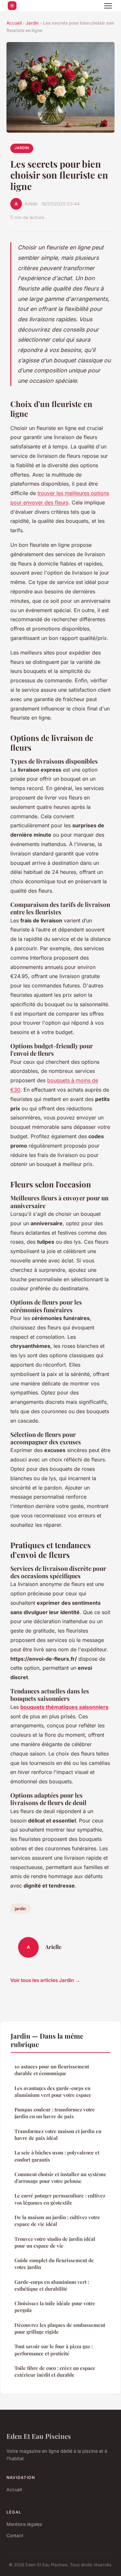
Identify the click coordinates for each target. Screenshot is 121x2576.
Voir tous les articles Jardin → (45, 1980)
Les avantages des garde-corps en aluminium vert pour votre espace (53, 2092)
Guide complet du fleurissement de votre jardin (54, 2264)
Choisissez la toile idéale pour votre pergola (55, 2307)
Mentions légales (24, 2524)
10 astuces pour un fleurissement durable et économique (52, 2070)
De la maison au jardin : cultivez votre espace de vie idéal (57, 2221)
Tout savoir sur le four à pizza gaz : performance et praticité (54, 2350)
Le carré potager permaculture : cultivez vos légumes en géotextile (60, 2199)
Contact (15, 2535)
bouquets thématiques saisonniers (64, 1707)
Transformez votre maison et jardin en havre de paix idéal (58, 2135)
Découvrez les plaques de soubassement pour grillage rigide (60, 2328)
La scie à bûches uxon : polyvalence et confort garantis (57, 2156)
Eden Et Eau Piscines (39, 2436)
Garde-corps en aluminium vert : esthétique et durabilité (52, 2285)
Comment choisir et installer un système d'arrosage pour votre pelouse (60, 2178)
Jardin (32, 23)
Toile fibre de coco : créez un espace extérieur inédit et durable (55, 2371)
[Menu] (108, 6)
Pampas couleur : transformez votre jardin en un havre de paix (55, 2113)
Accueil (14, 23)
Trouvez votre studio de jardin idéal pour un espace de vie (55, 2242)
